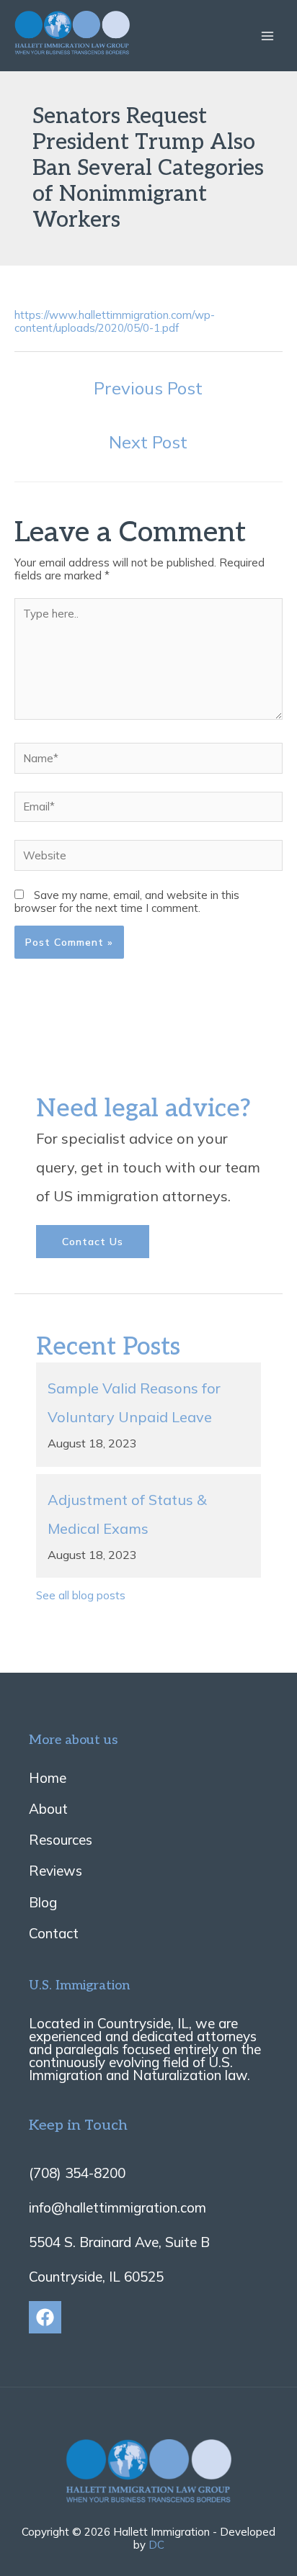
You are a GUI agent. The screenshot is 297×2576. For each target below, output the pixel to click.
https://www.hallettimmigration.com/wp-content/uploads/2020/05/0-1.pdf (115, 321)
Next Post (148, 442)
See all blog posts (81, 1595)
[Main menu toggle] (268, 36)
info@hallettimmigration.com (118, 2207)
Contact (54, 1933)
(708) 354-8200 (77, 2173)
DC (156, 2545)
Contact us (93, 1242)
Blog (43, 1902)
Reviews (56, 1871)
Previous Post (148, 388)
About (48, 1809)
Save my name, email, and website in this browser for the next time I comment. (127, 901)
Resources (61, 1840)
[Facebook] (45, 2317)
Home (48, 1778)
